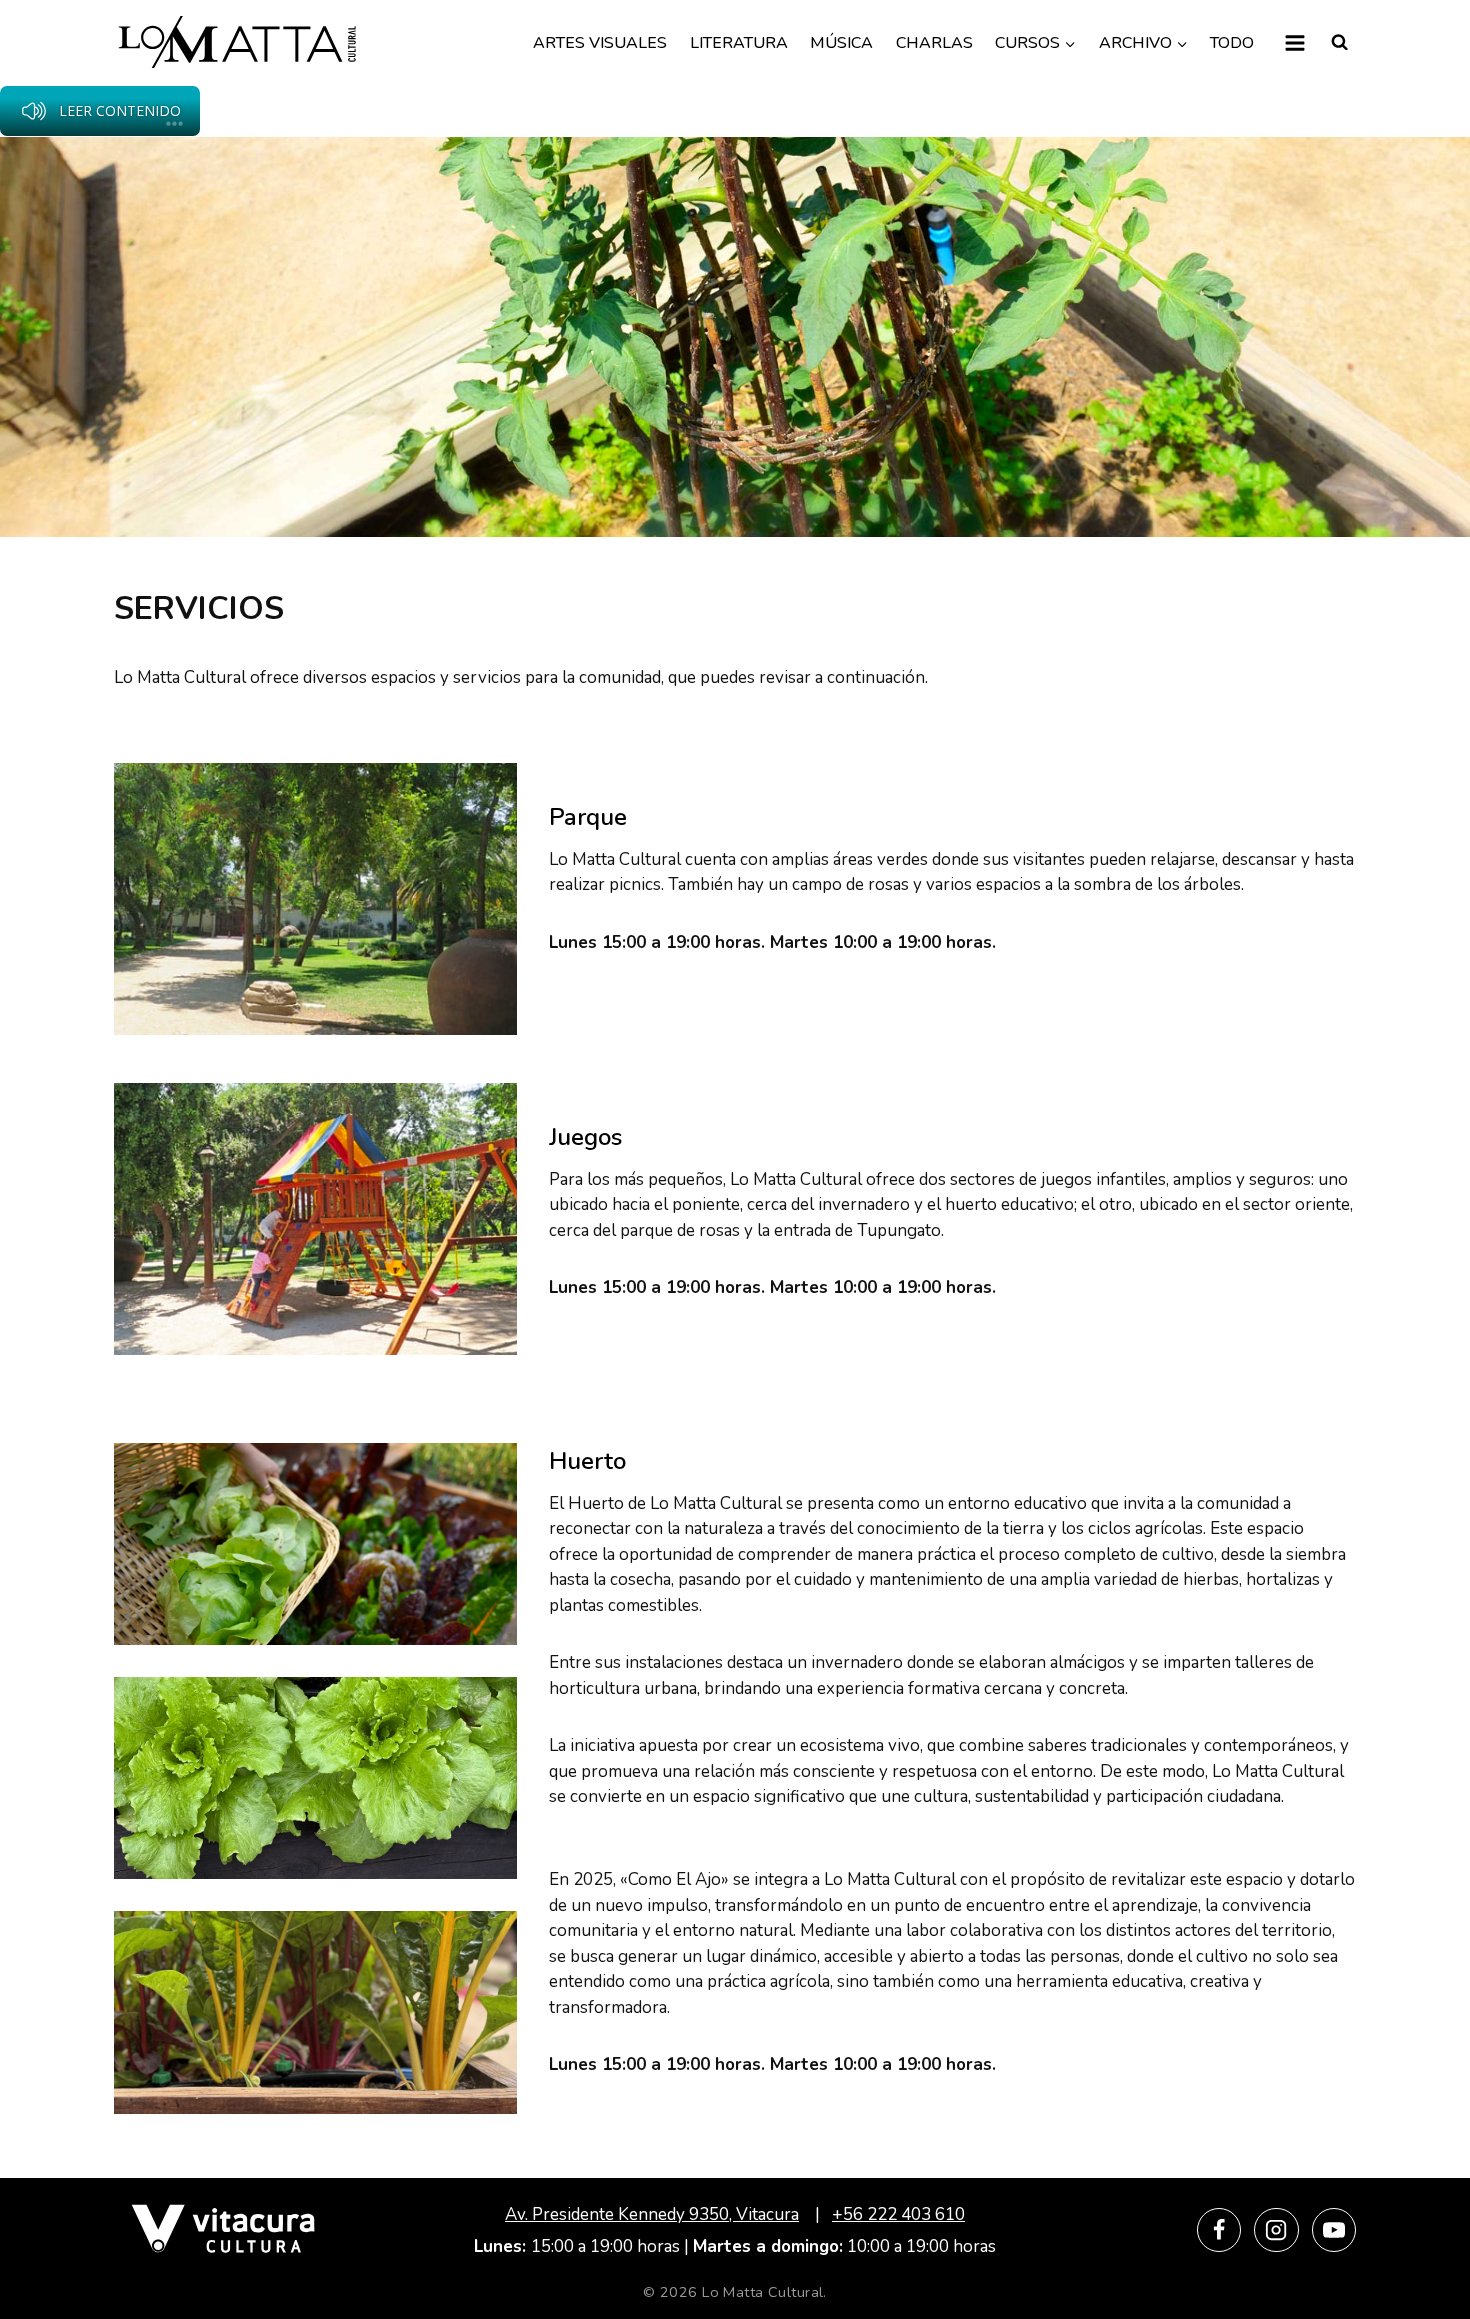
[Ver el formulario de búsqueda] (1340, 43)
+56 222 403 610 (898, 2214)
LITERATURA (739, 43)
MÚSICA (841, 43)
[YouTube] (1334, 2230)
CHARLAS (934, 43)
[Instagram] (1276, 2230)
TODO (1232, 43)
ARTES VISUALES (600, 43)
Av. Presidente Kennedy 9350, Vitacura (652, 2214)
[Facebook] (1219, 2230)
